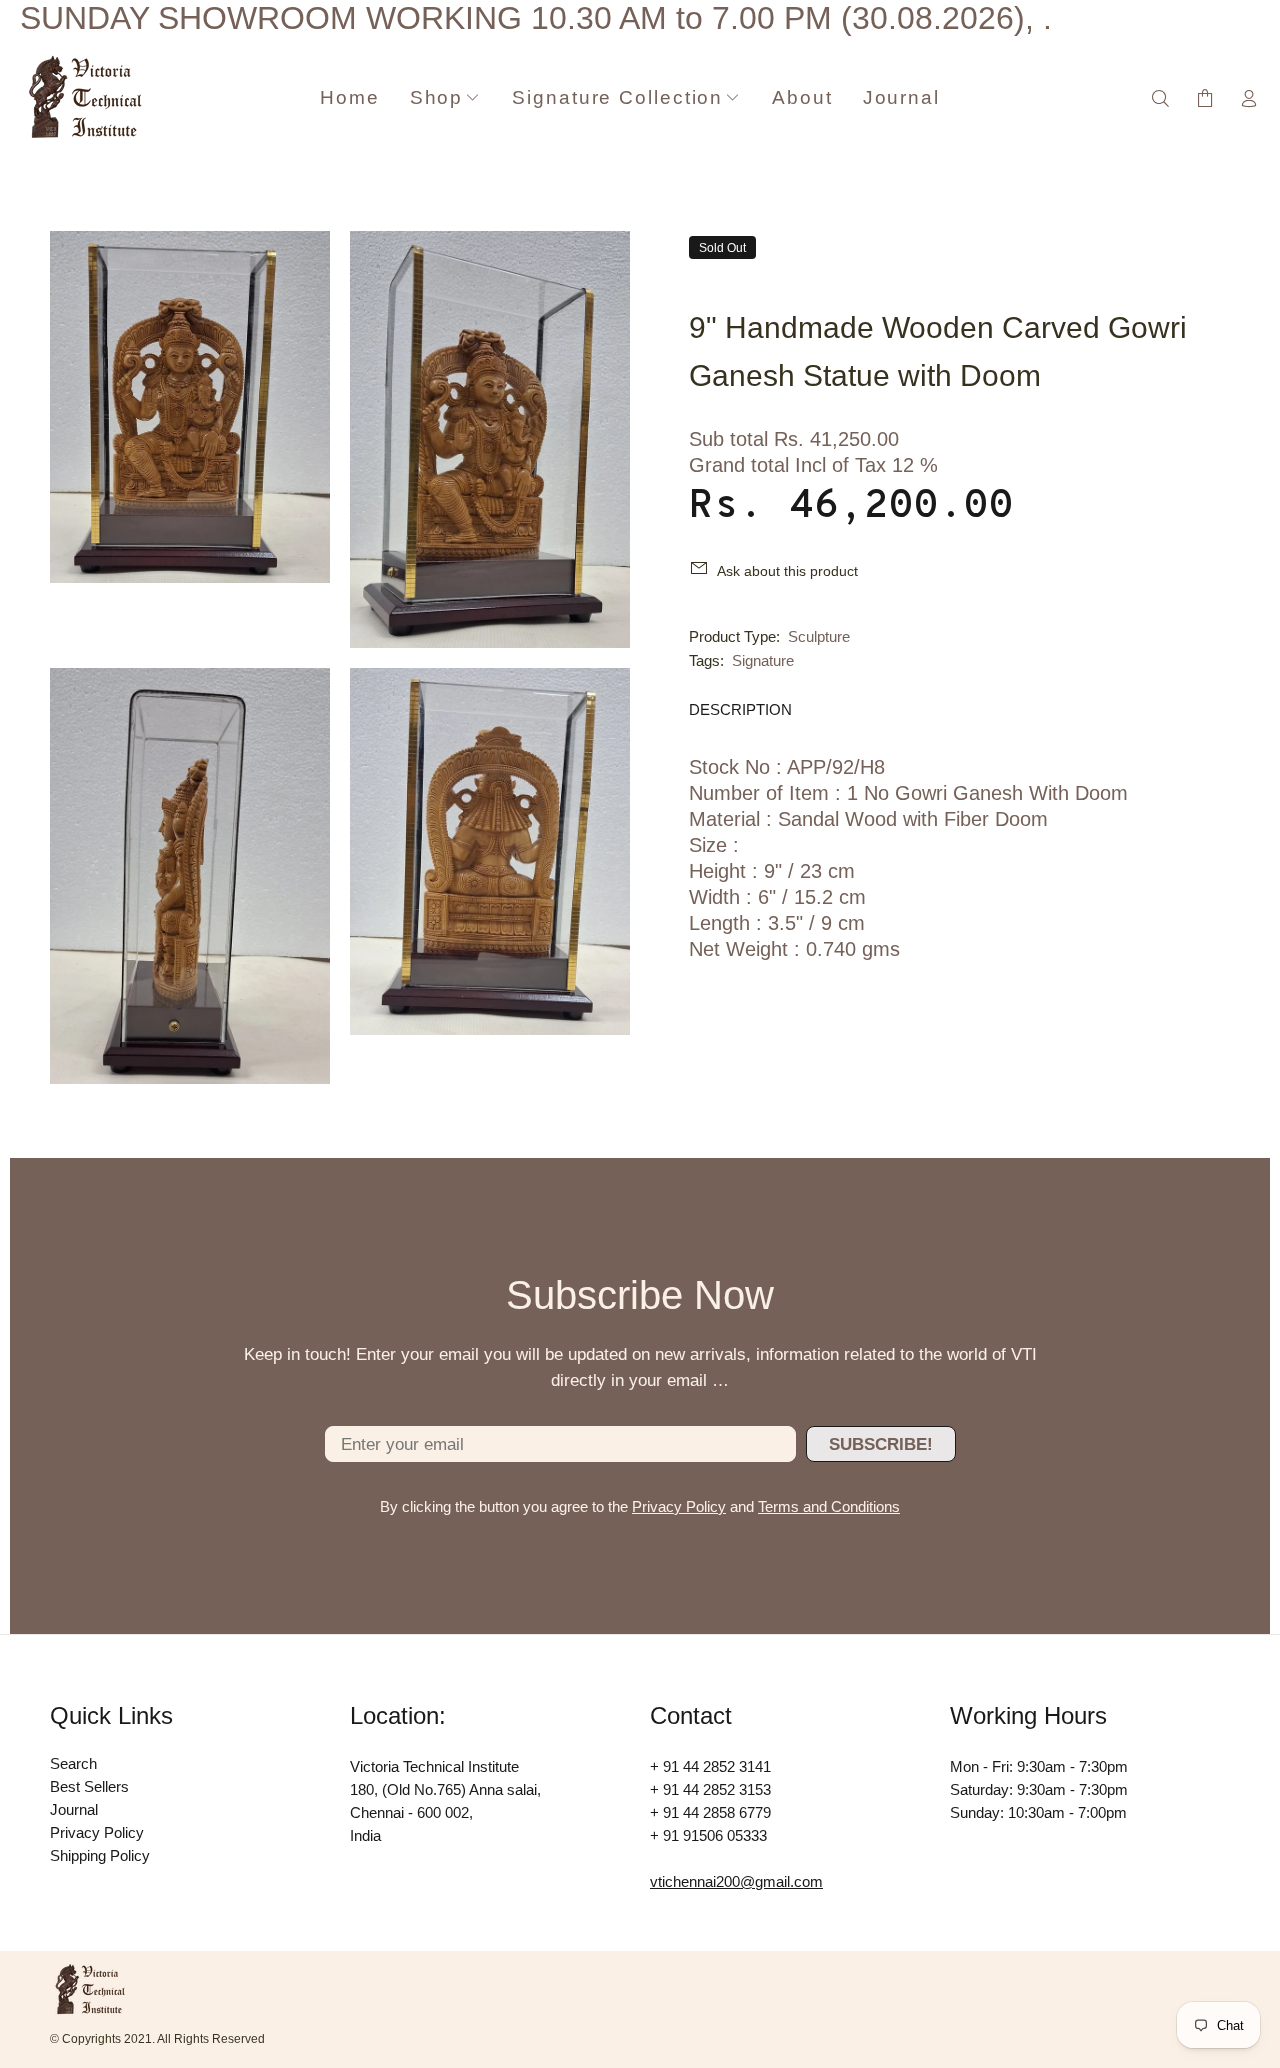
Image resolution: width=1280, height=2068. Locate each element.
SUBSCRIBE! (881, 1444)
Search (73, 1763)
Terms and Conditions (829, 1506)
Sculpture (819, 636)
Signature (763, 660)
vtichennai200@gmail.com (736, 1881)
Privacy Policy (679, 1506)
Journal (74, 1809)
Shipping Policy (100, 1855)
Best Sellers (89, 1786)
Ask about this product (787, 571)
